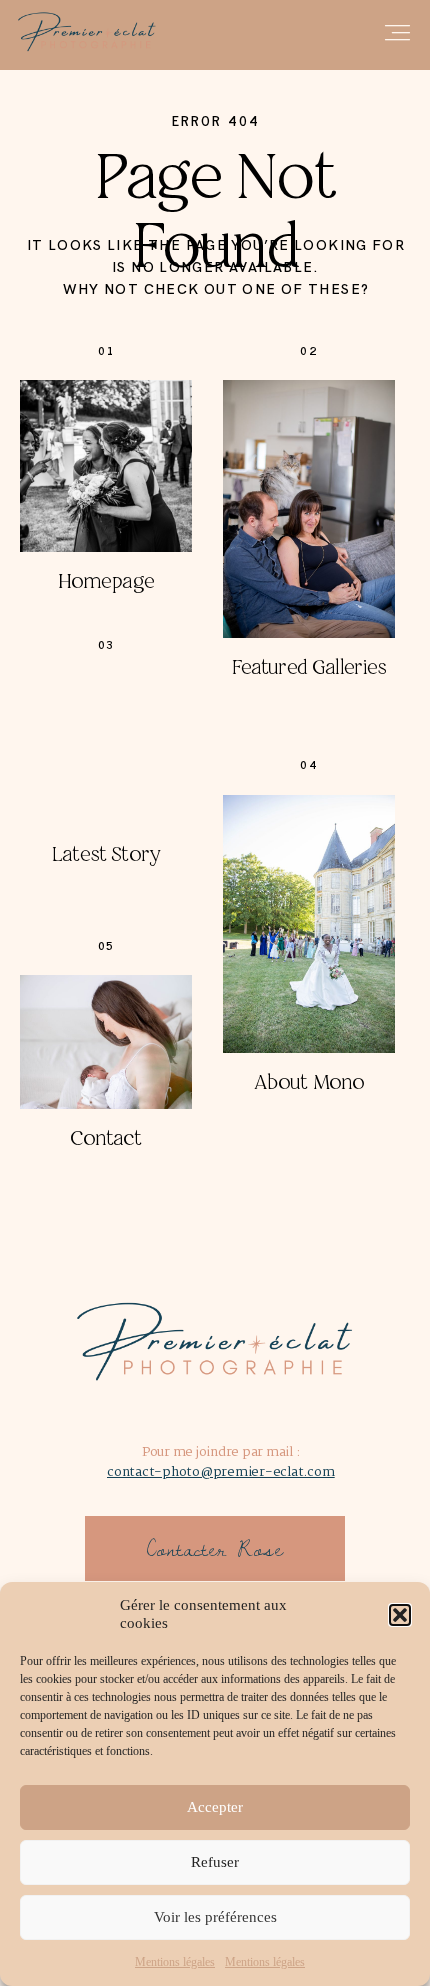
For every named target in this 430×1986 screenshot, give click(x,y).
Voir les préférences (215, 1917)
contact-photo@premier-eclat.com (220, 1472)
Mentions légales (175, 1962)
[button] (400, 1615)
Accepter (215, 1807)
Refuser (215, 1862)
